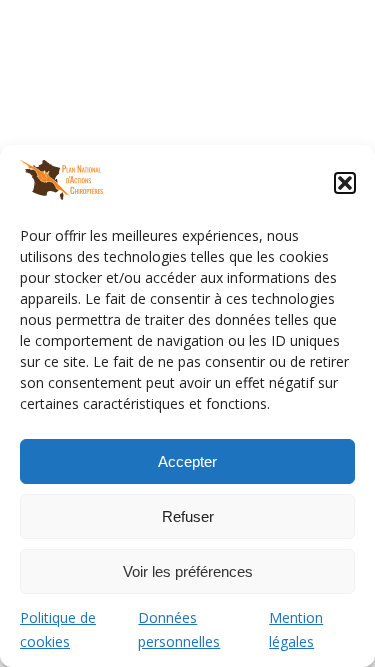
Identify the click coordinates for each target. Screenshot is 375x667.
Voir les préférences (188, 571)
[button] (345, 183)
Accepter (187, 461)
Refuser (188, 516)
